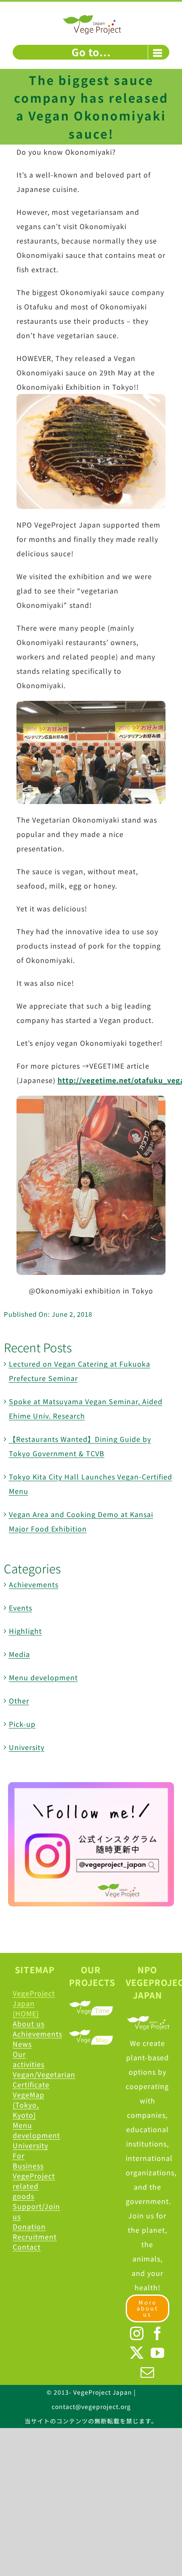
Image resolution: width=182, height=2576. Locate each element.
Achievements (34, 1584)
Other (19, 1701)
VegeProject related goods (34, 2186)
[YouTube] (158, 2353)
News (22, 2044)
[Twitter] (137, 2353)
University (27, 1747)
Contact (27, 2247)
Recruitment (34, 2237)
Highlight (25, 1631)
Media (19, 1654)
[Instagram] (137, 2333)
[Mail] (148, 2372)
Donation (29, 2226)
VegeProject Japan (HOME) (34, 2003)
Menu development (43, 1677)
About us (29, 2024)
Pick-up (22, 1724)
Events (21, 1608)
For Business (28, 2160)
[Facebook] (158, 2333)
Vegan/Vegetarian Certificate (34, 2079)
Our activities (29, 2059)
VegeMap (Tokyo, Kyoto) (29, 2105)
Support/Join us (34, 2211)
